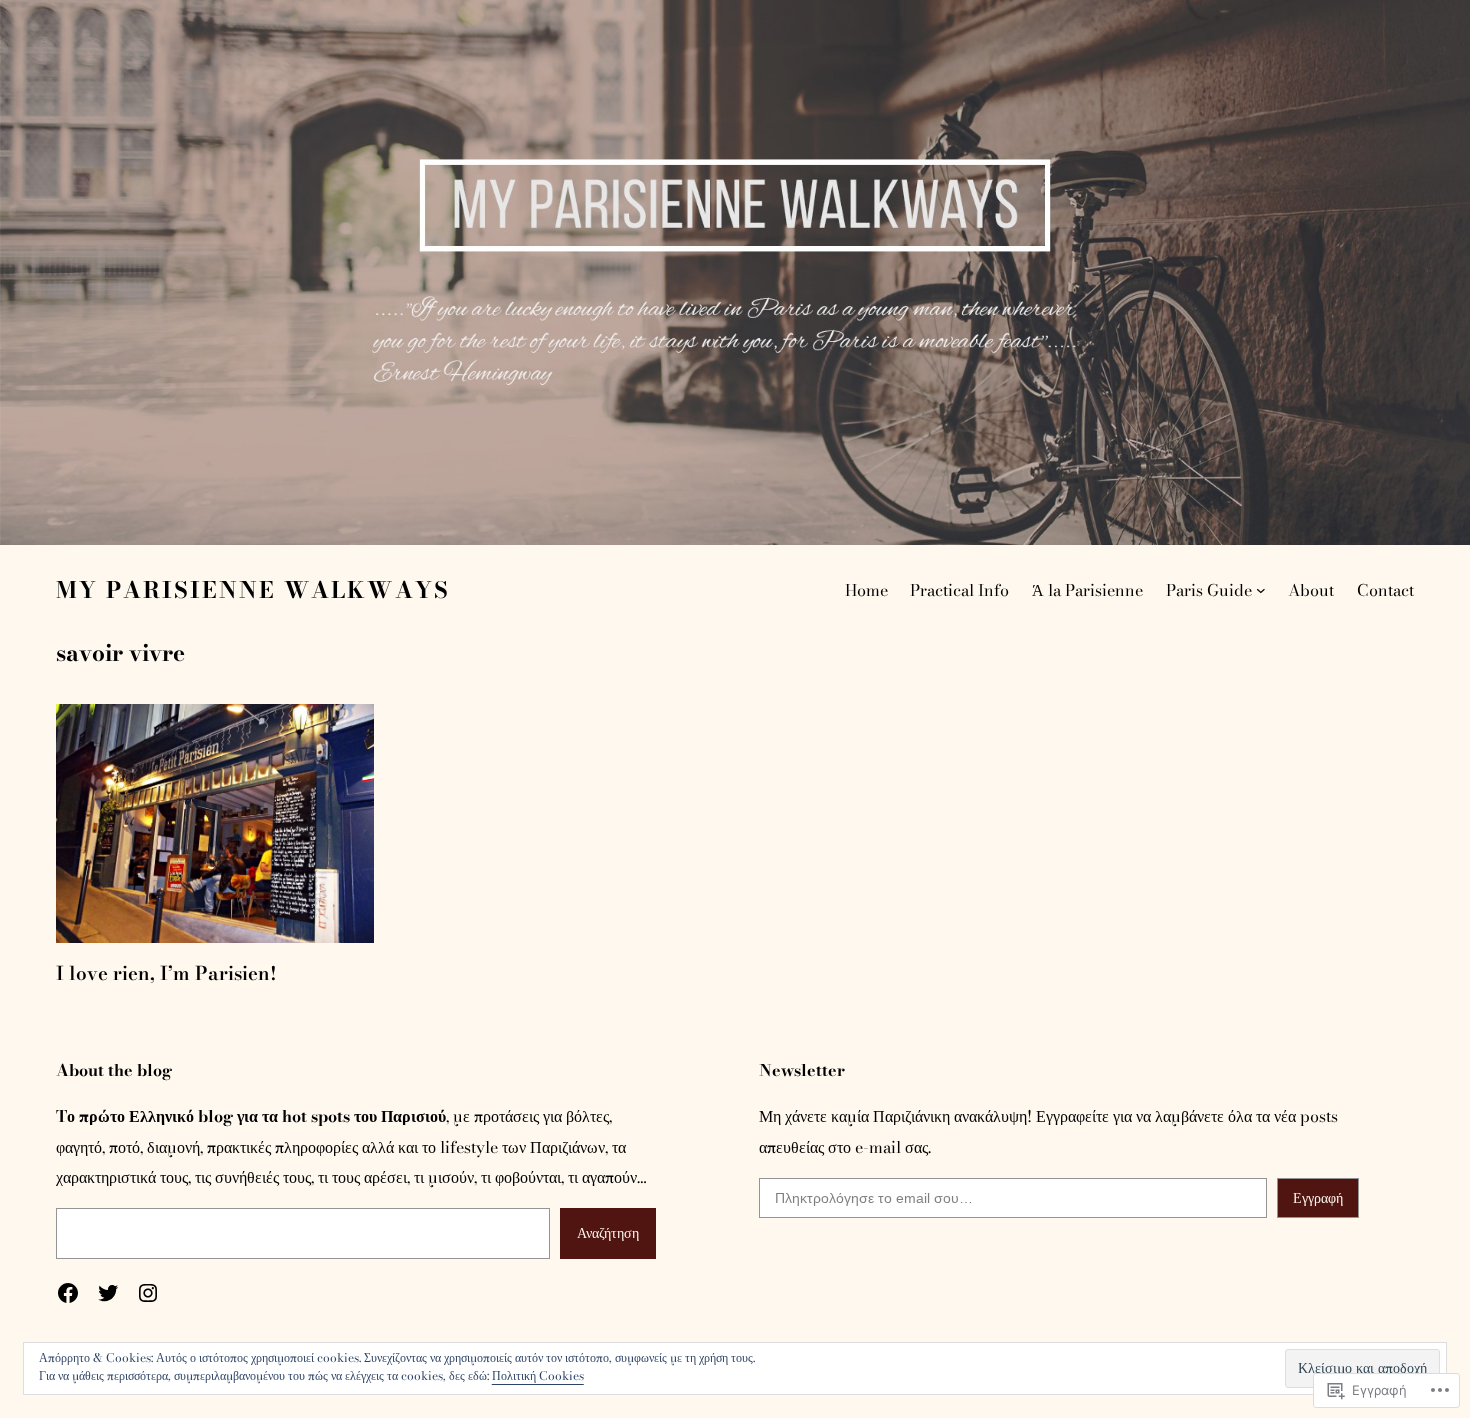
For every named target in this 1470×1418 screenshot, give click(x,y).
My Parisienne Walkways (253, 590)
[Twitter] (108, 1293)
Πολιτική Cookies (538, 1375)
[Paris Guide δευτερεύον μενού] (1261, 590)
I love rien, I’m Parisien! (166, 973)
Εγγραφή (1318, 1198)
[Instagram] (148, 1293)
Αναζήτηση (608, 1233)
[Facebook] (68, 1293)
